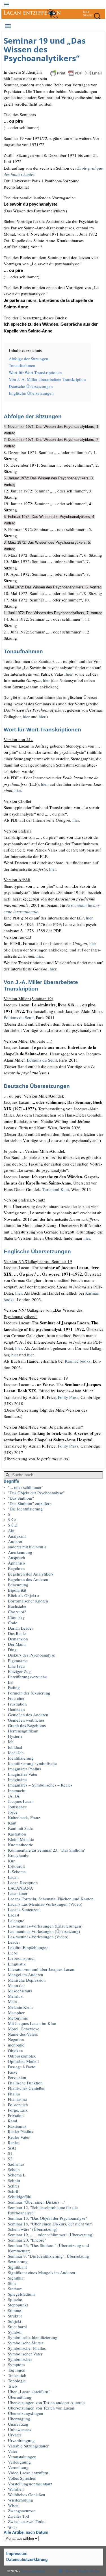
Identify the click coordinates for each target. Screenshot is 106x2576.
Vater (13, 2451)
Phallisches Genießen (27, 2088)
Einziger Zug (19, 1671)
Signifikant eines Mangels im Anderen (42, 2272)
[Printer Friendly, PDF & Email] (76, 72)
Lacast (14, 1915)
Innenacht (17, 1790)
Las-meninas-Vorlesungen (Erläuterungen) (45, 1926)
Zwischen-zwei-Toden (27, 2521)
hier (69, 674)
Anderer (15, 1541)
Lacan (13, 1877)
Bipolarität (17, 1590)
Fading (14, 1687)
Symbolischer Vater (25, 2354)
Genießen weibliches (26, 1720)
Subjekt (15, 2321)
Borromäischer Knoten (28, 1601)
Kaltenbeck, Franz (24, 1817)
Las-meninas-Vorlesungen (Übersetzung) (44, 1931)
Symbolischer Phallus (27, 2348)
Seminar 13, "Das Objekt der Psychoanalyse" (47, 2218)
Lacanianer (18, 1893)
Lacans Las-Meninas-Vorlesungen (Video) (45, 1904)
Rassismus (17, 2126)
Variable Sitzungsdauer (28, 2446)
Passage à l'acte (21, 2067)
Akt (11, 1531)
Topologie (17, 2381)
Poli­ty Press (68, 1397)
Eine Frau (16, 1666)
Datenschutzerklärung (27, 2560)
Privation (16, 2115)
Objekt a (15, 2050)
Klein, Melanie (21, 1839)
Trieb (12, 2386)
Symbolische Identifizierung (33, 2337)
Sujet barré (17, 2327)
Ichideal (15, 1747)
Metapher (16, 2012)
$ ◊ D (13, 1525)
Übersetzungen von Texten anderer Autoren (46, 2402)
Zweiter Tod (19, 2516)
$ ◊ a (12, 1519)
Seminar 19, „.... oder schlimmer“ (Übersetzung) (51, 2234)
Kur (11, 1861)
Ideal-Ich (16, 1753)
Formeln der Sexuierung (29, 1693)
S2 (10, 2159)
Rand (13, 2121)
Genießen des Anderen (28, 1715)
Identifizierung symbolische (32, 1763)
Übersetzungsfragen (26, 2413)
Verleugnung (19, 2462)
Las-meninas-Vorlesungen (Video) (38, 1937)
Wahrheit (16, 2489)
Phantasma (17, 2099)
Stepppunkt (18, 2305)
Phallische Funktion (25, 2083)
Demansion (18, 1639)
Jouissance (17, 1807)
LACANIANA (20, 1888)
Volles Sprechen (22, 2478)
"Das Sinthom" (21, 1498)
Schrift (14, 2191)
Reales (14, 2142)
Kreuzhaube (19, 1855)
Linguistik (17, 1964)
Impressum (17, 2554)
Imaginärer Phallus (24, 1769)
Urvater (15, 2435)
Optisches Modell (23, 2061)
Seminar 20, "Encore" (27, 2240)
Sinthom (15, 2289)
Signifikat (16, 2278)
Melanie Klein (20, 2007)
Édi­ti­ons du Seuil (19, 1017)
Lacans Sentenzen (24, 1909)
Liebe (13, 1953)
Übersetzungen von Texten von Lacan (41, 2408)
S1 (10, 2153)
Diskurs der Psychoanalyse (32, 1655)
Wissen (14, 2505)
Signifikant (17, 2267)
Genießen (16, 1709)
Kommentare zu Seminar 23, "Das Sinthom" (47, 1850)
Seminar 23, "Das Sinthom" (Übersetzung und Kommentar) (48, 2248)
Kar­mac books (78, 1361)
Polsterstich (18, 2105)
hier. (19, 1293)
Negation (16, 2039)
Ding (12, 1649)
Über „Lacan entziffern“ (29, 2391)
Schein (14, 2169)
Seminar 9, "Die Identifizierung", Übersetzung (48, 2256)
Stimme (15, 2310)
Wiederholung (20, 2500)
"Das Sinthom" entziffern (30, 1503)
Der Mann (17, 1644)
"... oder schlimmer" (26, 1487)
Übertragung (19, 2419)
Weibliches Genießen (27, 2494)
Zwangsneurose (22, 2511)
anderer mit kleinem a (27, 1547)
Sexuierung (18, 2261)
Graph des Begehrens (27, 1725)
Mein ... (15, 2001)
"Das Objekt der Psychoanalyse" (36, 1493)
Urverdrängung (21, 2440)
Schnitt (14, 2180)
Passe (13, 2072)
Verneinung (18, 2467)
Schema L (17, 2175)
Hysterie (15, 1736)
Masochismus (20, 1991)
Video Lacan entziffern (28, 2473)
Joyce (13, 1812)
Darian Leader (20, 1628)
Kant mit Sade (20, 1828)
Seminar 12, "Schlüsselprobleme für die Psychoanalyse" (43, 2210)
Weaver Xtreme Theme (82, 2571)
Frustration (17, 1704)
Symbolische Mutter (26, 2343)
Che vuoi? (17, 1612)
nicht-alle (16, 2045)
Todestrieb (17, 2375)
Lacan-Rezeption (23, 1883)
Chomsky (16, 1617)
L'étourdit (16, 1866)
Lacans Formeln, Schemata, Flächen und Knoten (51, 1899)
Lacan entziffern (33, 2571)
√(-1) (12, 2527)
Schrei (13, 2186)
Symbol (15, 2332)
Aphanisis (17, 1563)
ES (10, 1682)
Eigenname (18, 1661)
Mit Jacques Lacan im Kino (32, 2023)
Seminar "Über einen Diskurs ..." (37, 2202)
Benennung (18, 1585)
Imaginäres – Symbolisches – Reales (40, 1785)
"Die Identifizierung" (26, 1509)
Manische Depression (27, 1980)
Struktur (15, 2316)
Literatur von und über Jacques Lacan (41, 1969)
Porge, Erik (18, 2110)
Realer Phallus (20, 2131)
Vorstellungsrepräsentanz (30, 2484)
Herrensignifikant (23, 1731)
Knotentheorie (20, 1845)
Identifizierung (21, 1758)
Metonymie (18, 2018)
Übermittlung (20, 2397)
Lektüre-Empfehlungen (28, 1947)
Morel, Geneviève (24, 2029)
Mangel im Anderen (26, 1975)
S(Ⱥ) (12, 2148)
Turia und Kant (56, 1189)
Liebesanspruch (22, 1958)
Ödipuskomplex (22, 2056)
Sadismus (16, 2164)
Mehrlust (16, 1996)
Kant (12, 1823)
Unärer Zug (18, 2424)
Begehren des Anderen (28, 1579)
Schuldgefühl (20, 2197)
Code (13, 1623)
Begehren (16, 1568)
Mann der (16, 1985)
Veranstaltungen (22, 2457)
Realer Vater (19, 2137)
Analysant (17, 1536)
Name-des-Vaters (23, 2034)
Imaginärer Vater (23, 1774)
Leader (14, 1942)
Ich (11, 1741)
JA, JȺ (14, 1796)
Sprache (15, 2299)
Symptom (16, 2364)
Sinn (12, 2283)
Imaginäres (18, 1779)
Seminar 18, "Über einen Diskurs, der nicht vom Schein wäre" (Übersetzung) (50, 2226)
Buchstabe (17, 1606)
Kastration (17, 1834)
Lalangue (16, 1920)
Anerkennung (20, 1552)
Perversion (17, 2077)
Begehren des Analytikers (31, 1574)
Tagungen (17, 2370)
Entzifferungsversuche (27, 1677)
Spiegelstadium (21, 2294)
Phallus (14, 2094)
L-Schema (17, 1871)
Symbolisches (20, 2359)
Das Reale (17, 1633)
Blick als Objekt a (24, 1595)
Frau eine (16, 1698)
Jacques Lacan (21, 1801)
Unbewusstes (20, 2429)
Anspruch (17, 1557)
